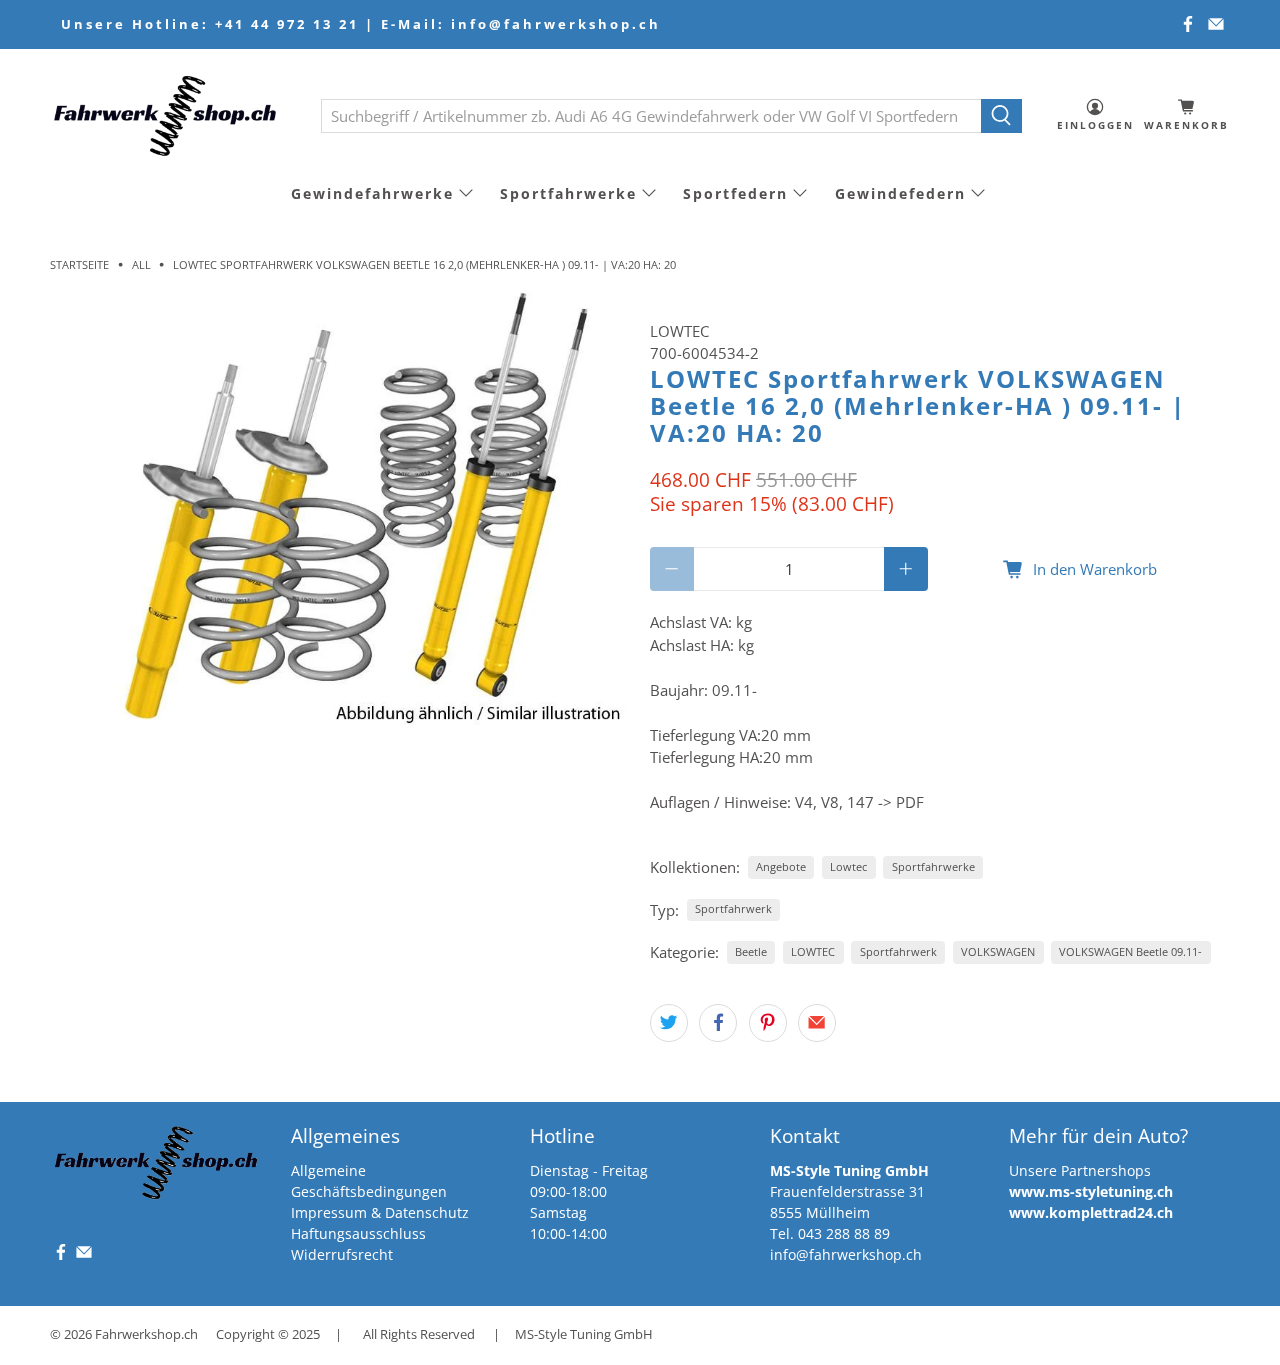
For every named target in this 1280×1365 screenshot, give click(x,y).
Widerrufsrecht (342, 1254)
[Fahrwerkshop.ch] (171, 115)
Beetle (751, 951)
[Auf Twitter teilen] (669, 1023)
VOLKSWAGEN (998, 951)
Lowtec (848, 866)
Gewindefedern (900, 193)
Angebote (781, 866)
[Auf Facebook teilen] (718, 1023)
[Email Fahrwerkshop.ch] (1216, 24)
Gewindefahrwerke (372, 193)
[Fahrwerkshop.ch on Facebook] (1188, 24)
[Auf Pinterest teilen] (768, 1023)
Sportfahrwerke (568, 193)
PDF (910, 802)
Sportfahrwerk (733, 908)
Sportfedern (735, 193)
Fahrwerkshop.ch (146, 1334)
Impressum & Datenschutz (380, 1212)
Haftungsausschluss (358, 1233)
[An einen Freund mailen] (817, 1023)
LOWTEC (679, 331)
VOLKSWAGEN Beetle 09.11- (1130, 951)
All (141, 264)
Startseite (79, 264)
